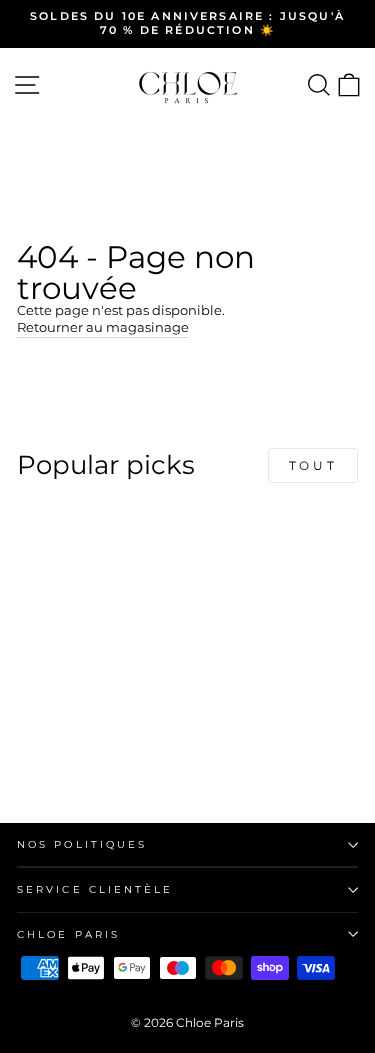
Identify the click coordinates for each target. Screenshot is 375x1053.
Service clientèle (95, 889)
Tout (313, 465)
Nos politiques (82, 844)
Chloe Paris (68, 934)
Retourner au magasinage (103, 327)
